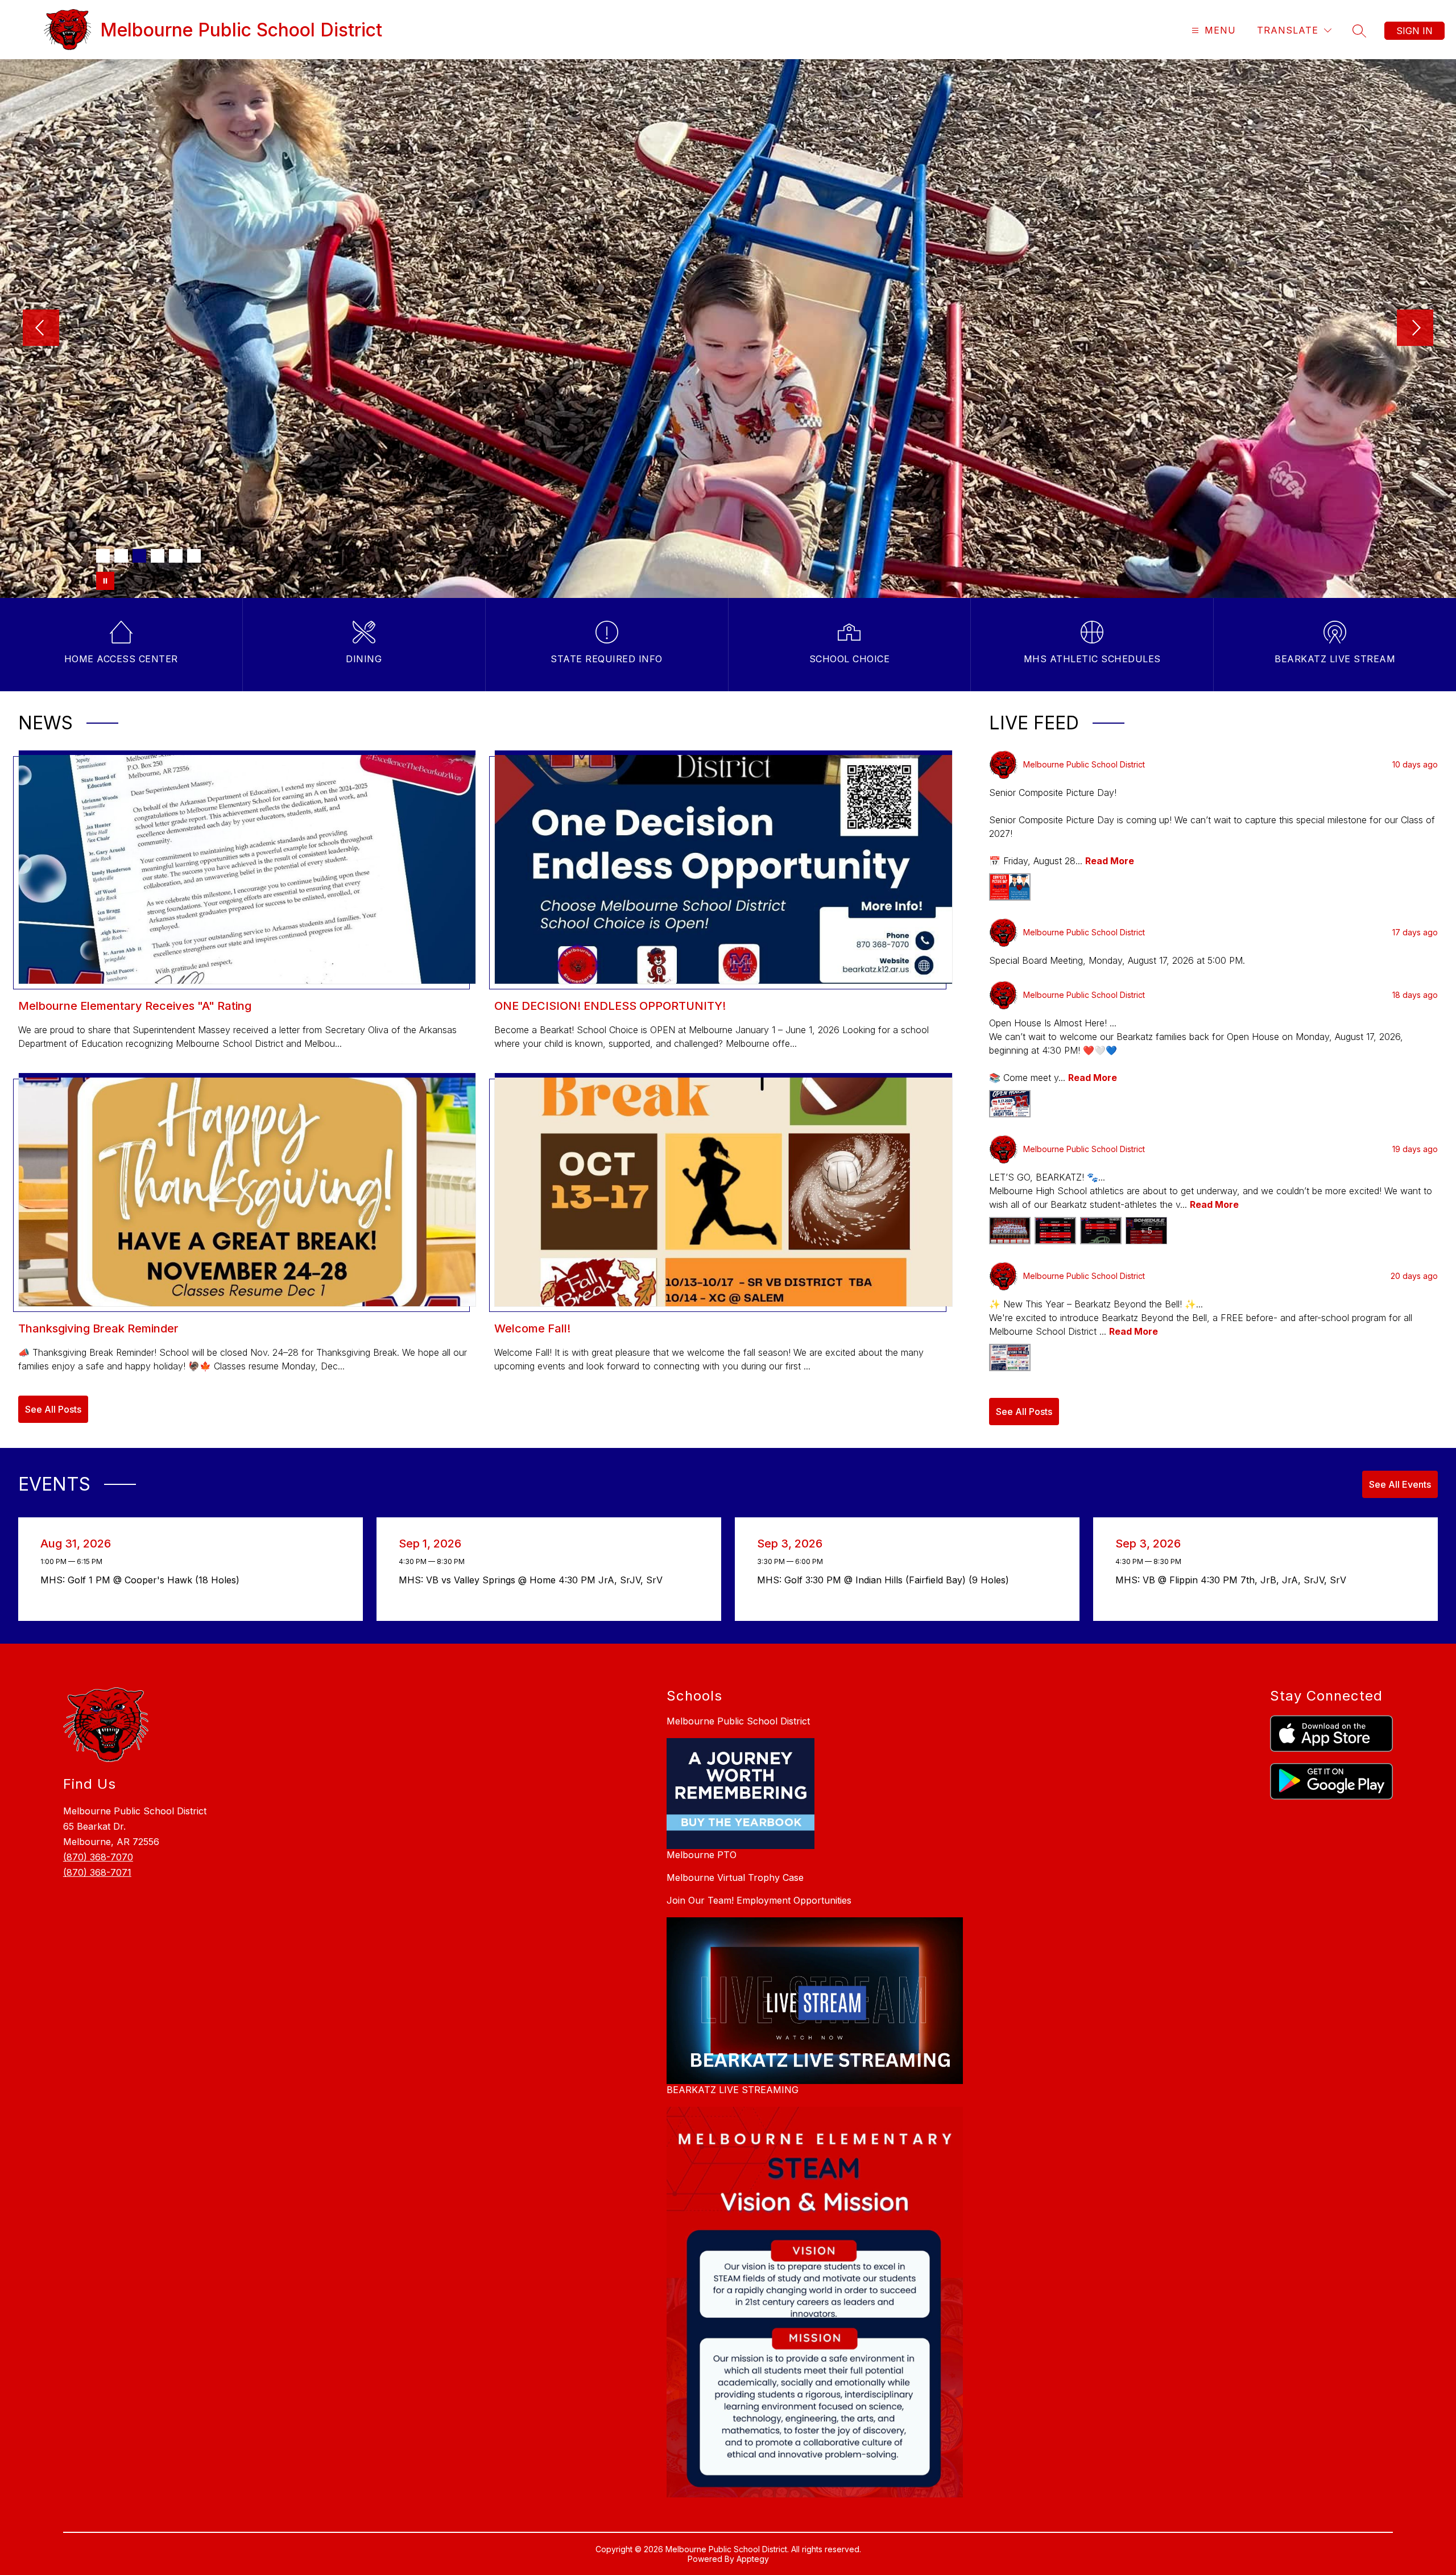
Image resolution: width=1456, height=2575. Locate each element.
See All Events (1400, 1484)
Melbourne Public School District (738, 1721)
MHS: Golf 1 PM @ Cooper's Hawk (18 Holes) (143, 1580)
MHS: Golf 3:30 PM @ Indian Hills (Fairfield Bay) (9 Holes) (886, 1580)
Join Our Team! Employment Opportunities (759, 1900)
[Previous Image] (41, 329)
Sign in (1414, 31)
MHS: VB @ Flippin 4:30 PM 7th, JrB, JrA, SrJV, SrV (1234, 1580)
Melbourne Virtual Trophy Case (735, 1877)
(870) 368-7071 (97, 1872)
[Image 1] (103, 556)
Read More (1110, 861)
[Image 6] (194, 556)
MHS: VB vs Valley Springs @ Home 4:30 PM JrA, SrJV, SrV (533, 1580)
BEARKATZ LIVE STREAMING (733, 2090)
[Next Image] (1415, 329)
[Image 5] (176, 556)
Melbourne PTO (702, 1855)
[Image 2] (121, 556)
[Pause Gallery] (105, 581)
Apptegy (753, 2559)
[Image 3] (139, 556)
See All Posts (53, 1409)
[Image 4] (158, 556)
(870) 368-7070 (98, 1857)
